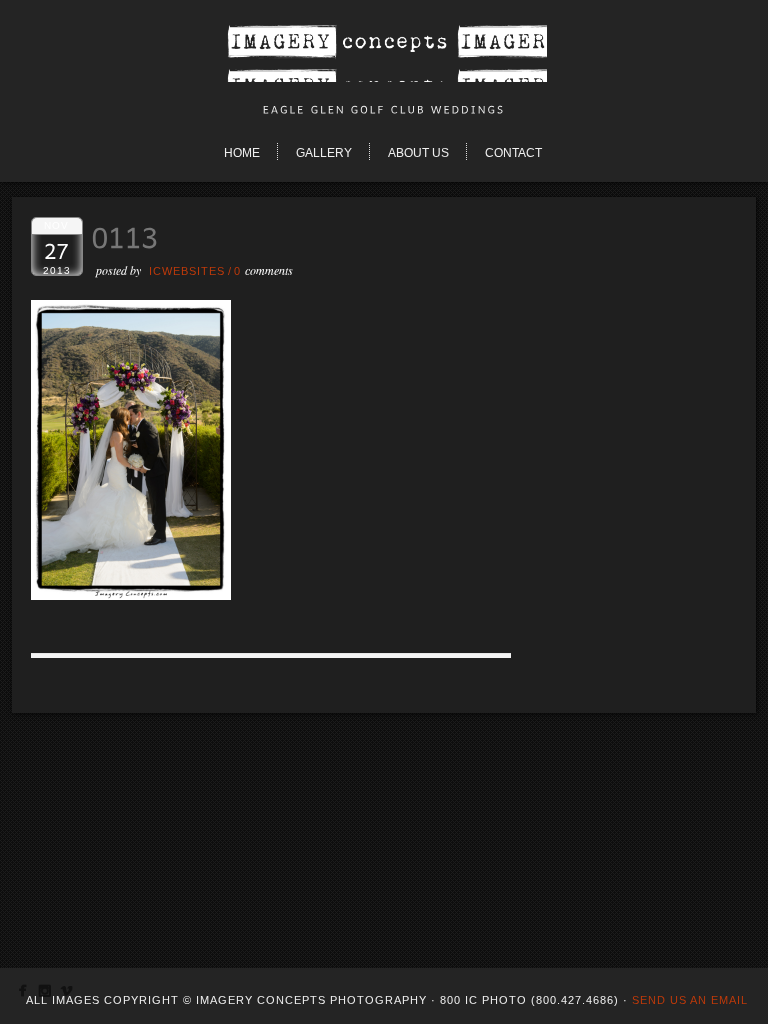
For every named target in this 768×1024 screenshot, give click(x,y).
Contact (513, 153)
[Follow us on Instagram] (44, 994)
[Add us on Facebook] (22, 994)
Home (242, 153)
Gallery (324, 153)
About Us (418, 153)
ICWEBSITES (187, 271)
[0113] (131, 594)
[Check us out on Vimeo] (66, 994)
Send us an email (690, 1000)
